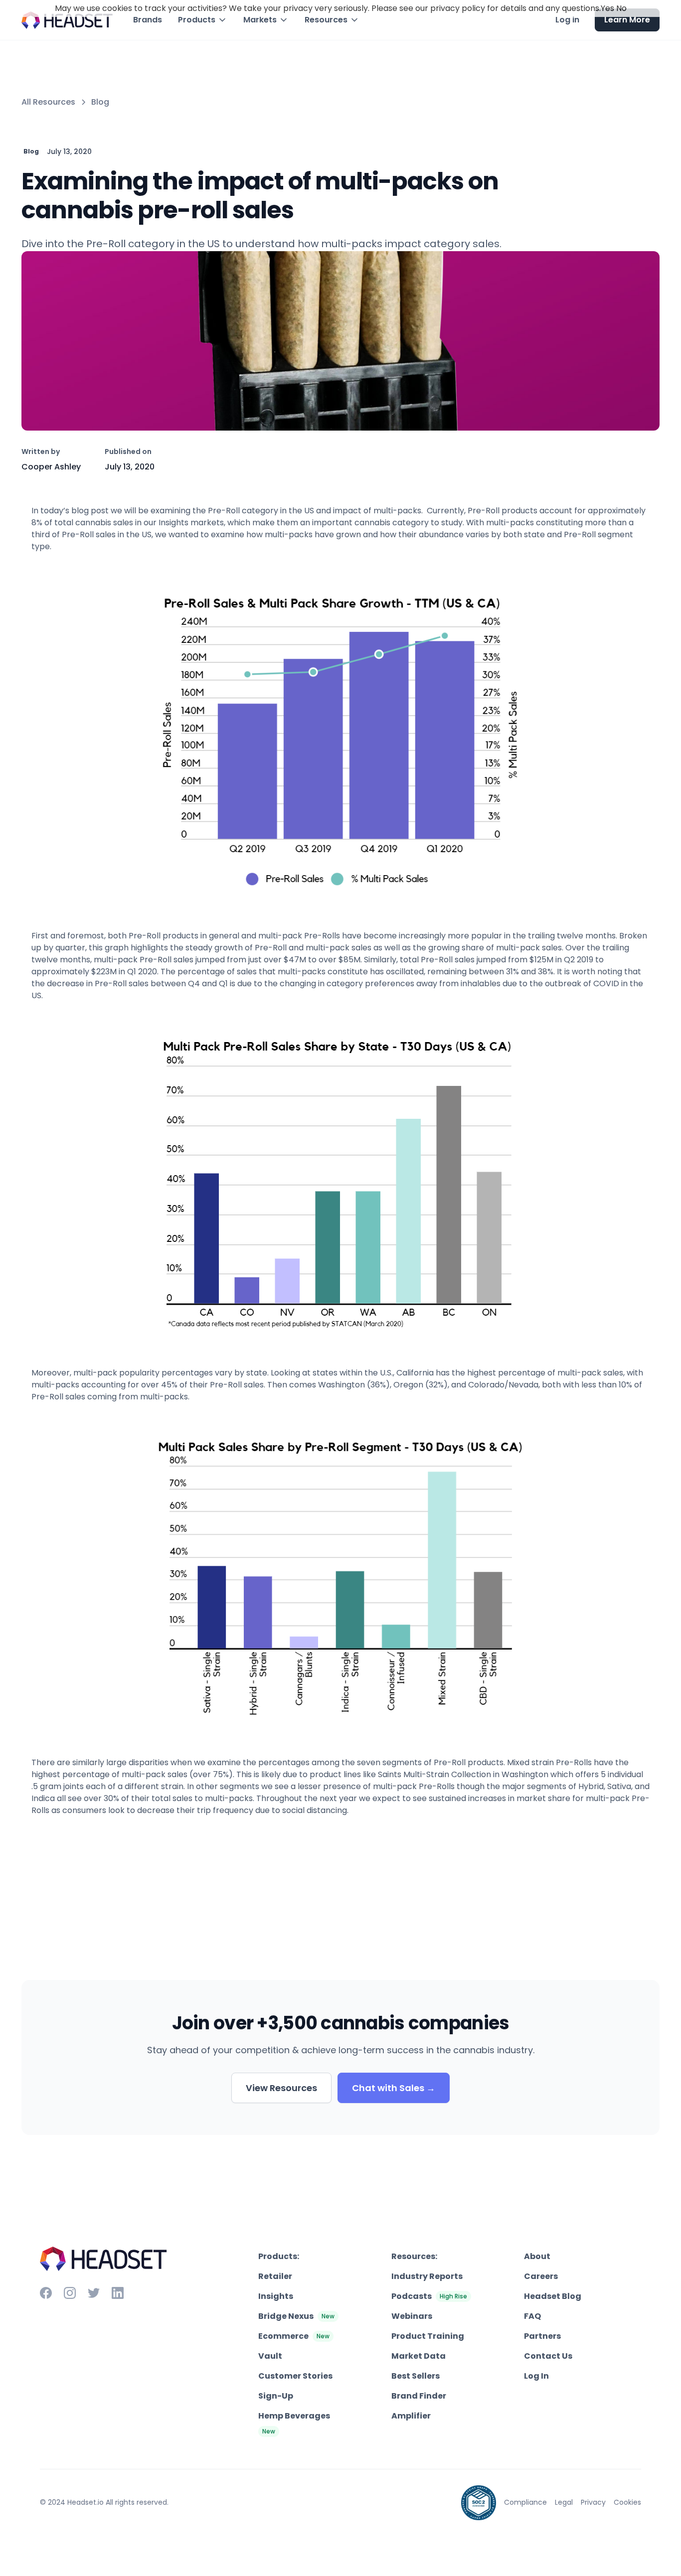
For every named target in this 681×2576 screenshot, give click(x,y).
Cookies (627, 2502)
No (621, 8)
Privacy (593, 2502)
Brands (148, 20)
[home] (67, 20)
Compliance (525, 2502)
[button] (203, 20)
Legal (564, 2502)
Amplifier (411, 2416)
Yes (607, 8)
